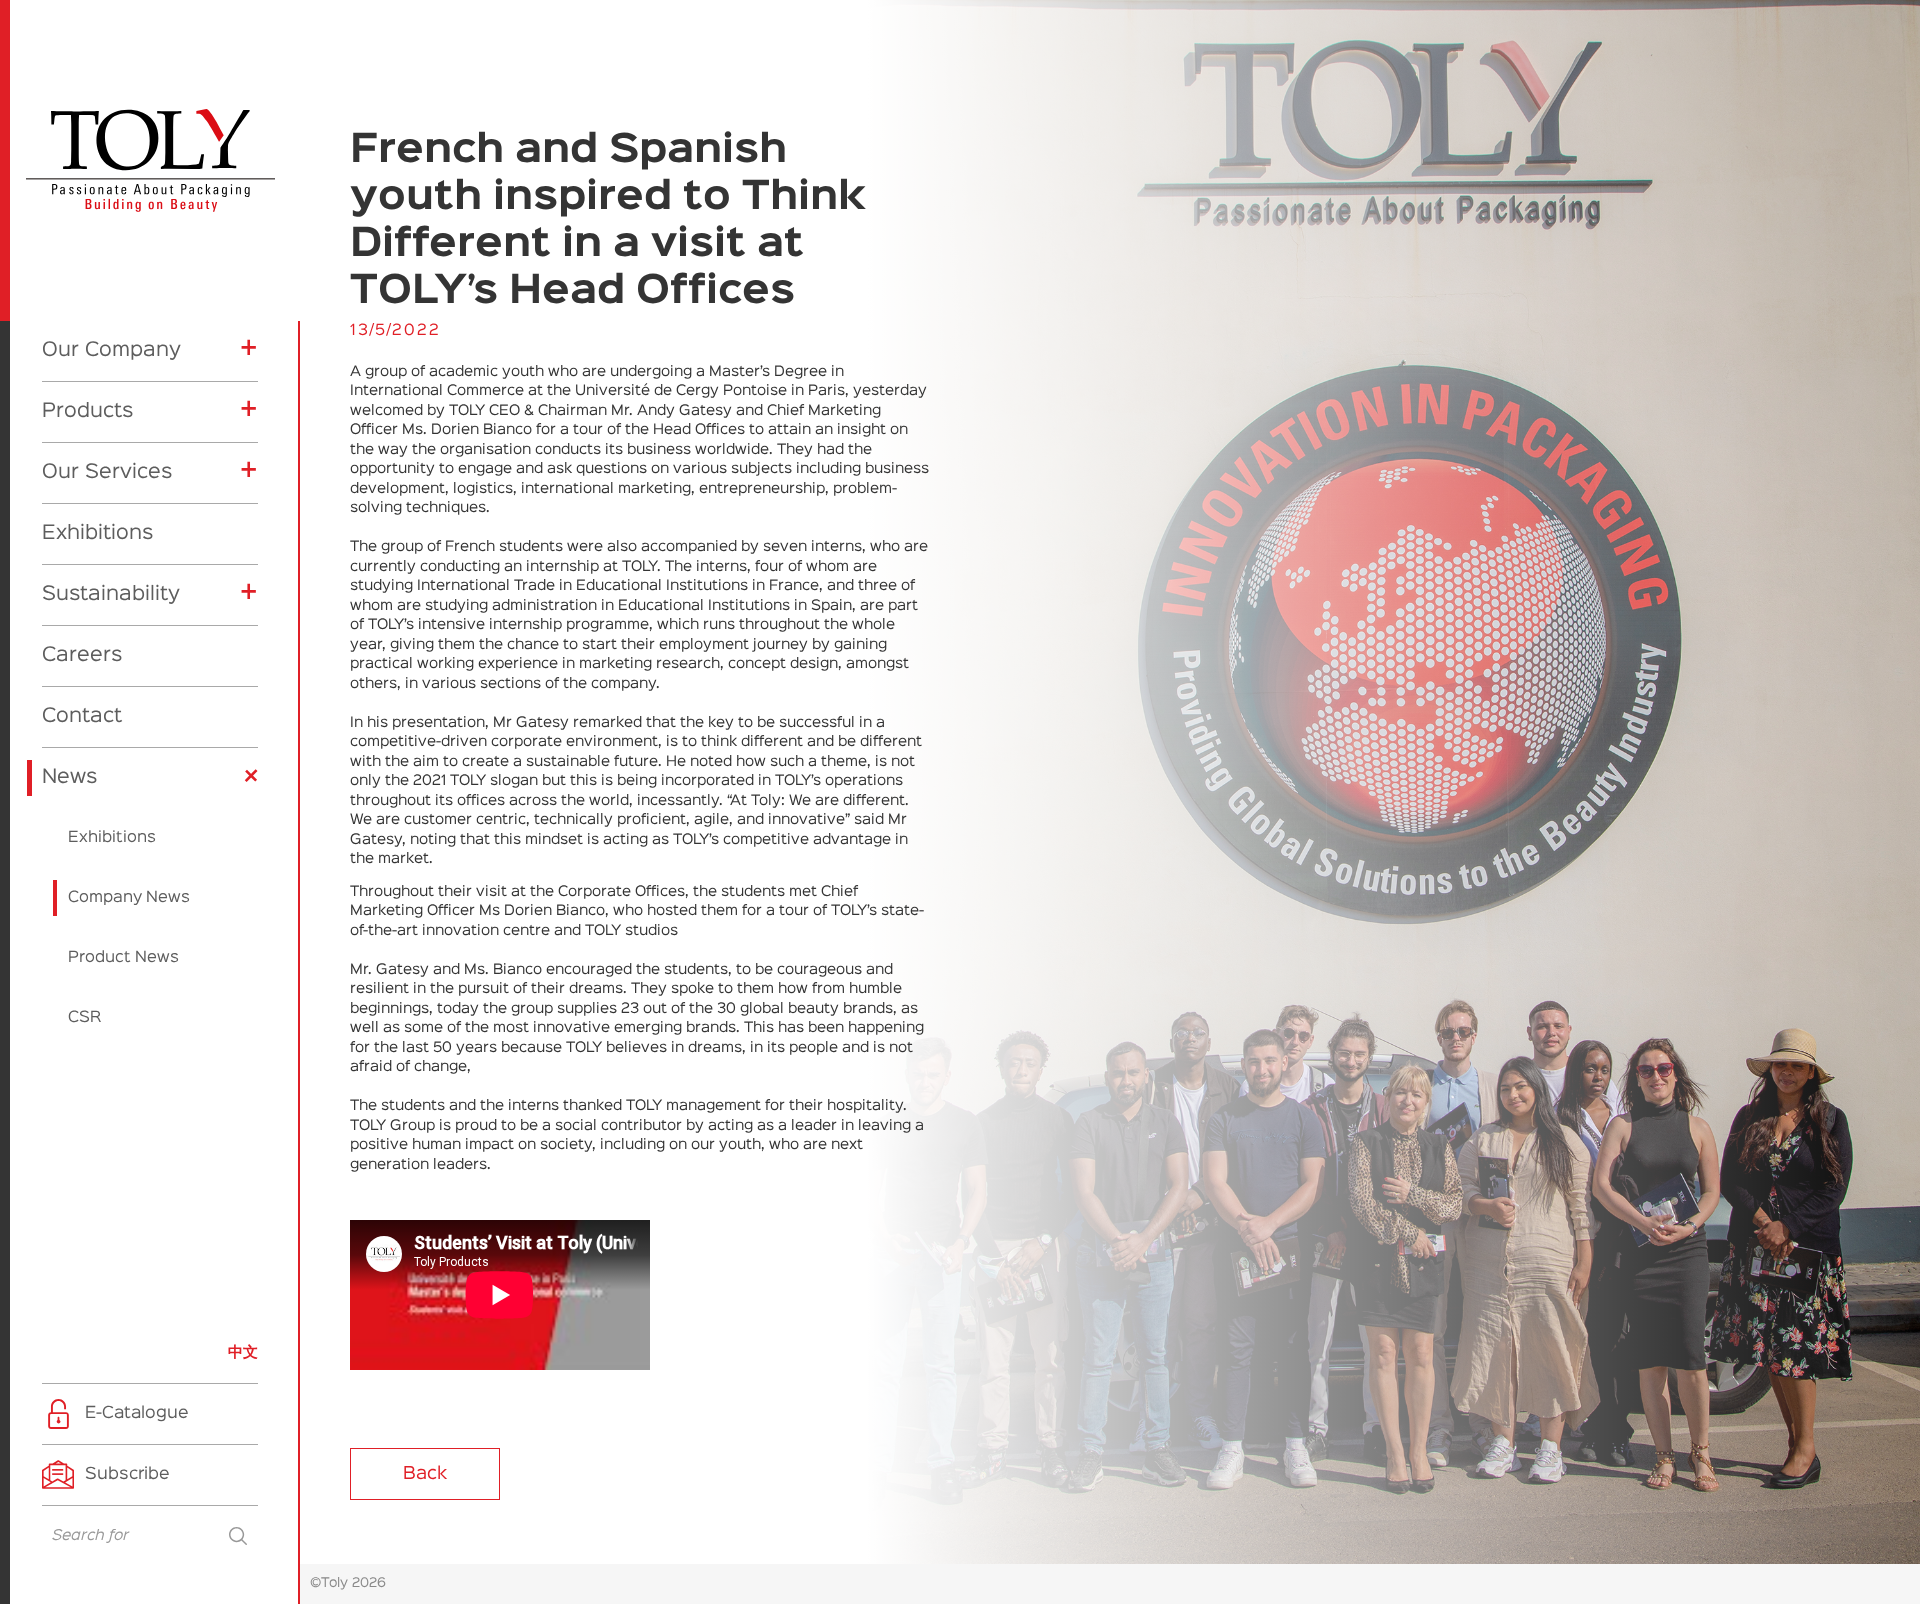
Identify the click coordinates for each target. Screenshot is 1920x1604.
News (69, 777)
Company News (129, 898)
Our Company (111, 350)
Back (425, 1474)
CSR (84, 1018)
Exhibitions (97, 533)
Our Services (107, 472)
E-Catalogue (137, 1413)
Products (87, 411)
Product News (123, 958)
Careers (82, 655)
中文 (243, 1352)
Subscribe (127, 1474)
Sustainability (111, 594)
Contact (82, 716)
